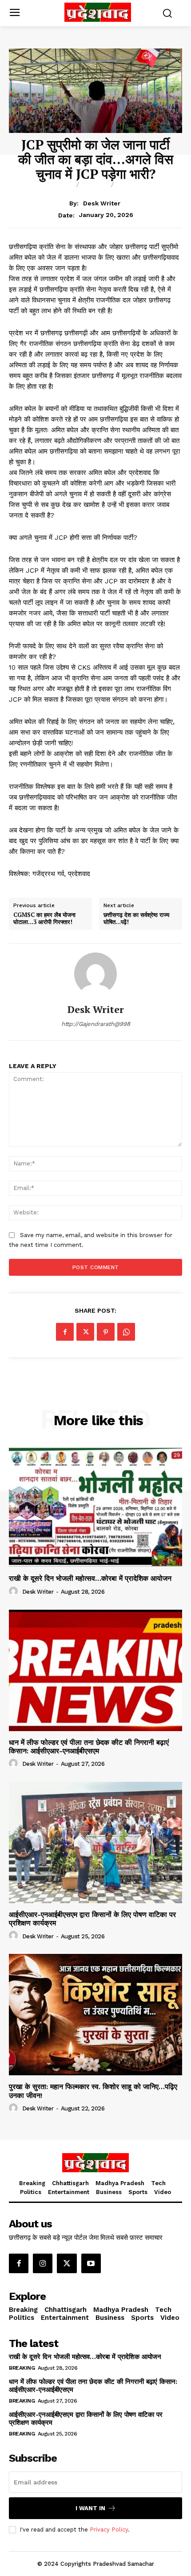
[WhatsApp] (126, 1332)
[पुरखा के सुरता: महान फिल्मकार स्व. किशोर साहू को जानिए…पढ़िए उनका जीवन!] (95, 2015)
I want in (90, 2508)
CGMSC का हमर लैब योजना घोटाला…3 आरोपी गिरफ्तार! (44, 918)
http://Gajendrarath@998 (96, 1024)
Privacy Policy (109, 2530)
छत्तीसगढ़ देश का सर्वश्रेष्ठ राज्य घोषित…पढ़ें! (136, 918)
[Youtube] (91, 2263)
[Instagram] (43, 2263)
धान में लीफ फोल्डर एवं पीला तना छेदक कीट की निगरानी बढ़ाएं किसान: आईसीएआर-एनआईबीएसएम (89, 1747)
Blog (95, 185)
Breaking (53, 185)
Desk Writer (102, 203)
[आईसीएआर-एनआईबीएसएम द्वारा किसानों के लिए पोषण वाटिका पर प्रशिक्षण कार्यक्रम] (95, 1843)
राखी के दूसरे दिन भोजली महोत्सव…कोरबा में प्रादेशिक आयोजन (90, 1578)
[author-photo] (15, 1591)
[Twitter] (85, 1332)
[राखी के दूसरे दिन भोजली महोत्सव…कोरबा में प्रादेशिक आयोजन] (95, 1506)
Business (138, 185)
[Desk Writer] (95, 974)
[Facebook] (65, 1332)
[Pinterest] (106, 1332)
